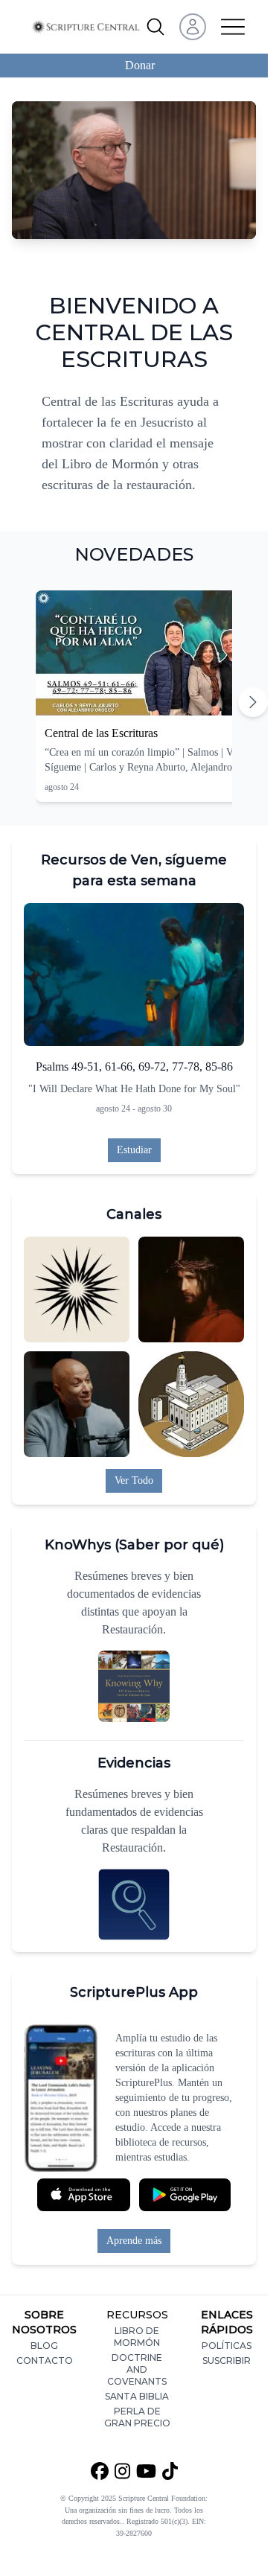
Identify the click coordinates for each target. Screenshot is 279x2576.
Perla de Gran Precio (137, 2417)
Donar (140, 65)
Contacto (45, 2360)
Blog (44, 2346)
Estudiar (134, 1150)
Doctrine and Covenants (137, 2369)
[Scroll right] (253, 702)
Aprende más (134, 2241)
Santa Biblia (137, 2396)
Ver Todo (134, 1480)
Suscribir (227, 2360)
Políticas (227, 2346)
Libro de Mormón (137, 2337)
